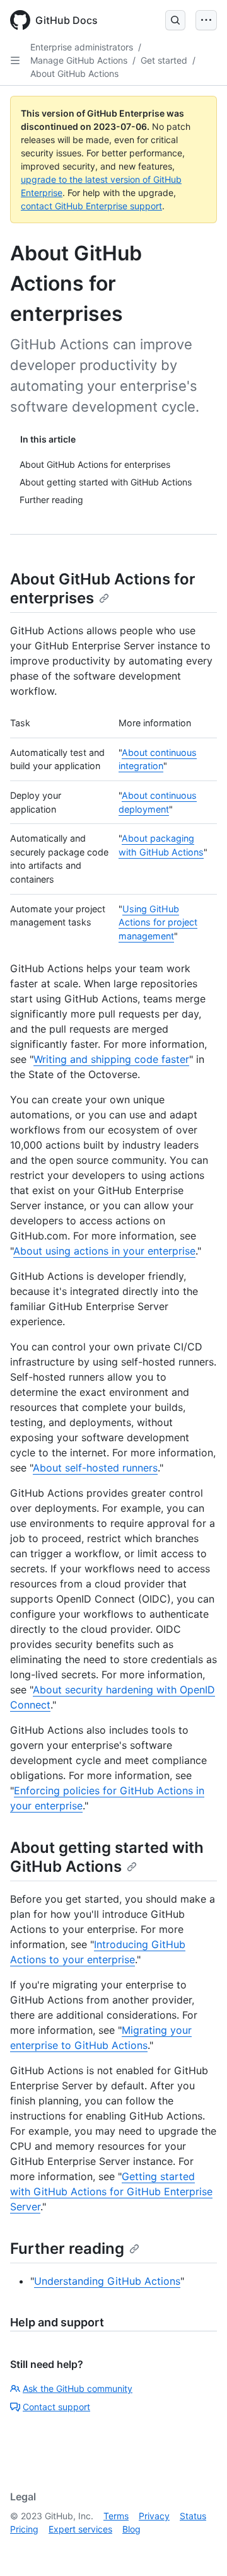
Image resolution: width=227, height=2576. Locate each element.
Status (193, 2516)
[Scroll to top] (199, 2548)
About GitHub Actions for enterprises (103, 589)
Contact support (56, 2407)
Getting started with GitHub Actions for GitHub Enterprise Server (111, 2191)
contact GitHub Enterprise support (91, 206)
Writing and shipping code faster (111, 1059)
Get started (164, 60)
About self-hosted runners (95, 1468)
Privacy (154, 2516)
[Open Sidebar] (15, 61)
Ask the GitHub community (78, 2388)
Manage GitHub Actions (79, 60)
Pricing (24, 2529)
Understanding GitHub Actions (107, 2281)
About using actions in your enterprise (104, 1251)
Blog (131, 2529)
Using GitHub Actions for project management (158, 922)
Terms (116, 2516)
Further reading (67, 2248)
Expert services (80, 2529)
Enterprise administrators (82, 47)
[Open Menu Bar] (206, 20)
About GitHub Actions (74, 73)
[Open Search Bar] (175, 20)
